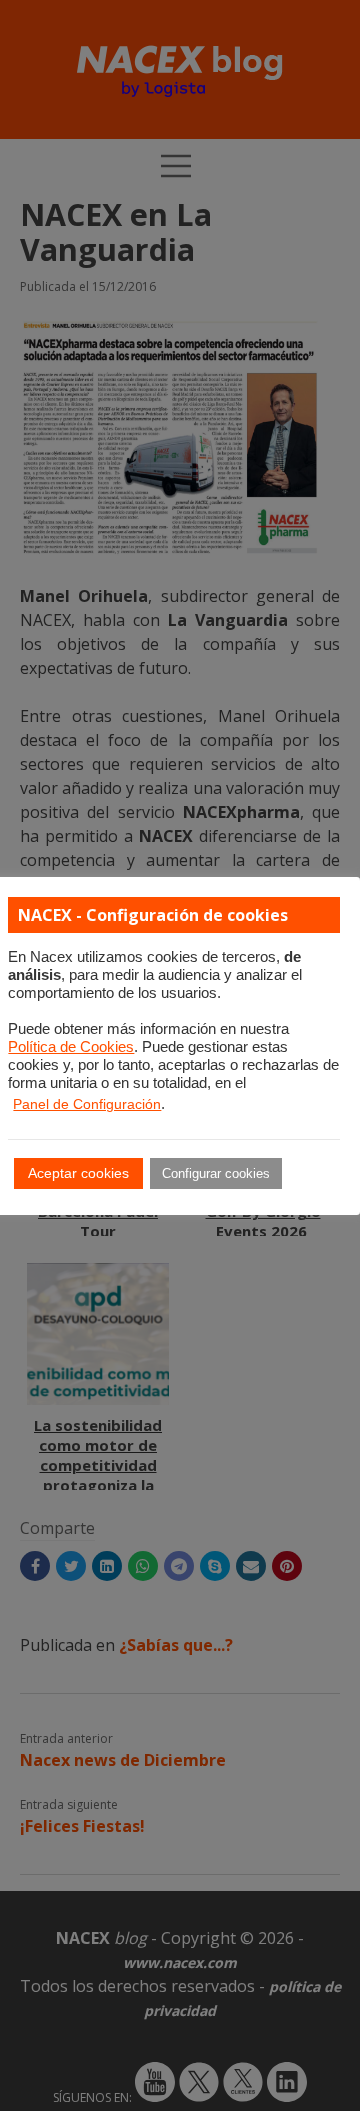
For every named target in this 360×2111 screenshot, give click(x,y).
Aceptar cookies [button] (78, 1173)
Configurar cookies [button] (216, 1173)
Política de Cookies (71, 1047)
